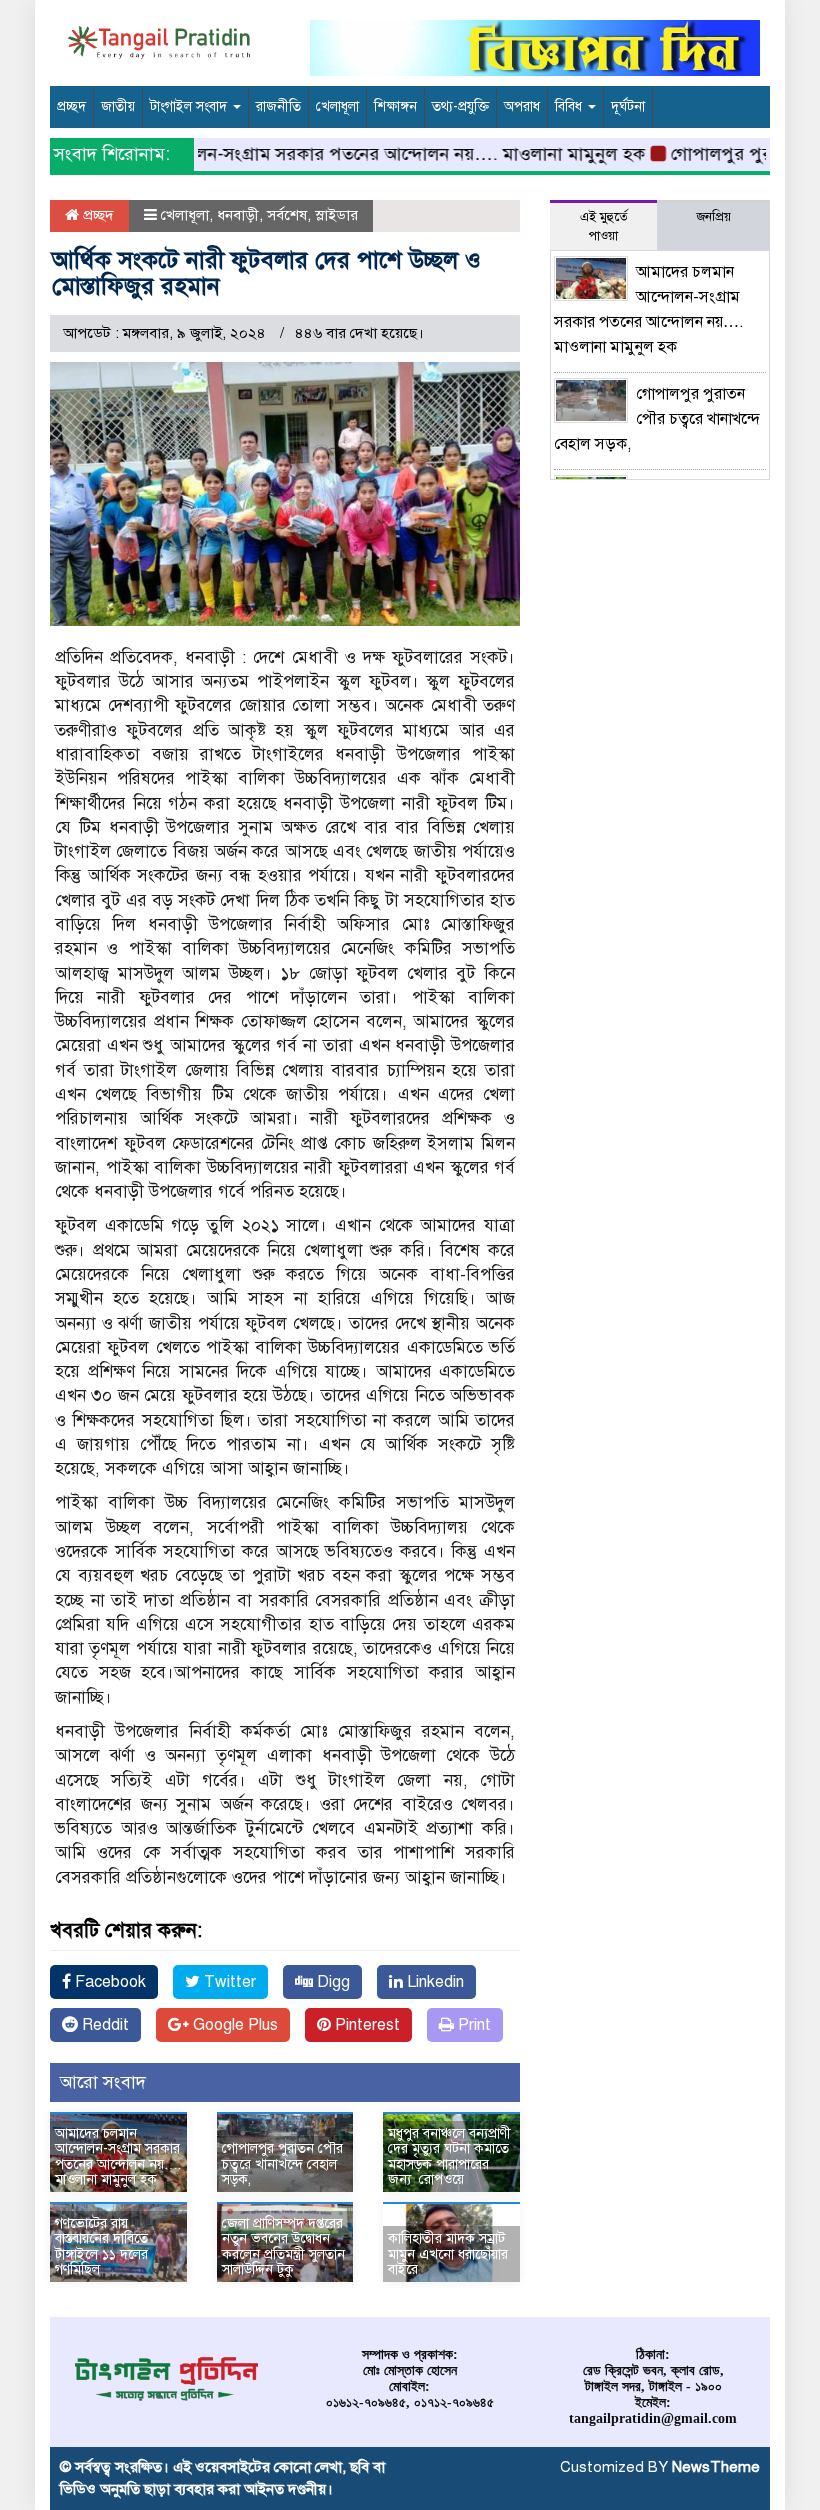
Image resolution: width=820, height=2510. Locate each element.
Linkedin (433, 1982)
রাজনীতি (278, 106)
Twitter (228, 1982)
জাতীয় (118, 106)
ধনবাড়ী (238, 215)
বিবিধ (570, 106)
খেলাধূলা (337, 106)
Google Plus (233, 2025)
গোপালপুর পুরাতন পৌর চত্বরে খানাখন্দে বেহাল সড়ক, (282, 2164)
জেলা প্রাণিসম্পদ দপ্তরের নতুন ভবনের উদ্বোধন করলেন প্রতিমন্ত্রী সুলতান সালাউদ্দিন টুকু (283, 2246)
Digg (331, 1982)
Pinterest (365, 2025)
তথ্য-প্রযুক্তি (460, 106)
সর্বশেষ (287, 215)
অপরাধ (522, 106)
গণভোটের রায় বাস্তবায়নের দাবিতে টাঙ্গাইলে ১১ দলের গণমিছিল (101, 2246)
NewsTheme (716, 2467)
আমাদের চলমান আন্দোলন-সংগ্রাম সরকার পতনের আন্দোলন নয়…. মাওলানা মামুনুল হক (317, 154)
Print (472, 2025)
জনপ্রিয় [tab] (713, 217)
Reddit (103, 2025)
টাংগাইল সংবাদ (190, 106)
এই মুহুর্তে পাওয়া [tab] (604, 226)
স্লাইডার (336, 215)
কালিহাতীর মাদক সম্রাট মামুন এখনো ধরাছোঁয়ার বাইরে (448, 2254)
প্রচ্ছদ (71, 106)
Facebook (108, 1982)
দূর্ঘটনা (628, 106)
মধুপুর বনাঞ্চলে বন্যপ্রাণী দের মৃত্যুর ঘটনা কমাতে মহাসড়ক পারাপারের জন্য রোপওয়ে (449, 2156)
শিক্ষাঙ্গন (395, 106)
